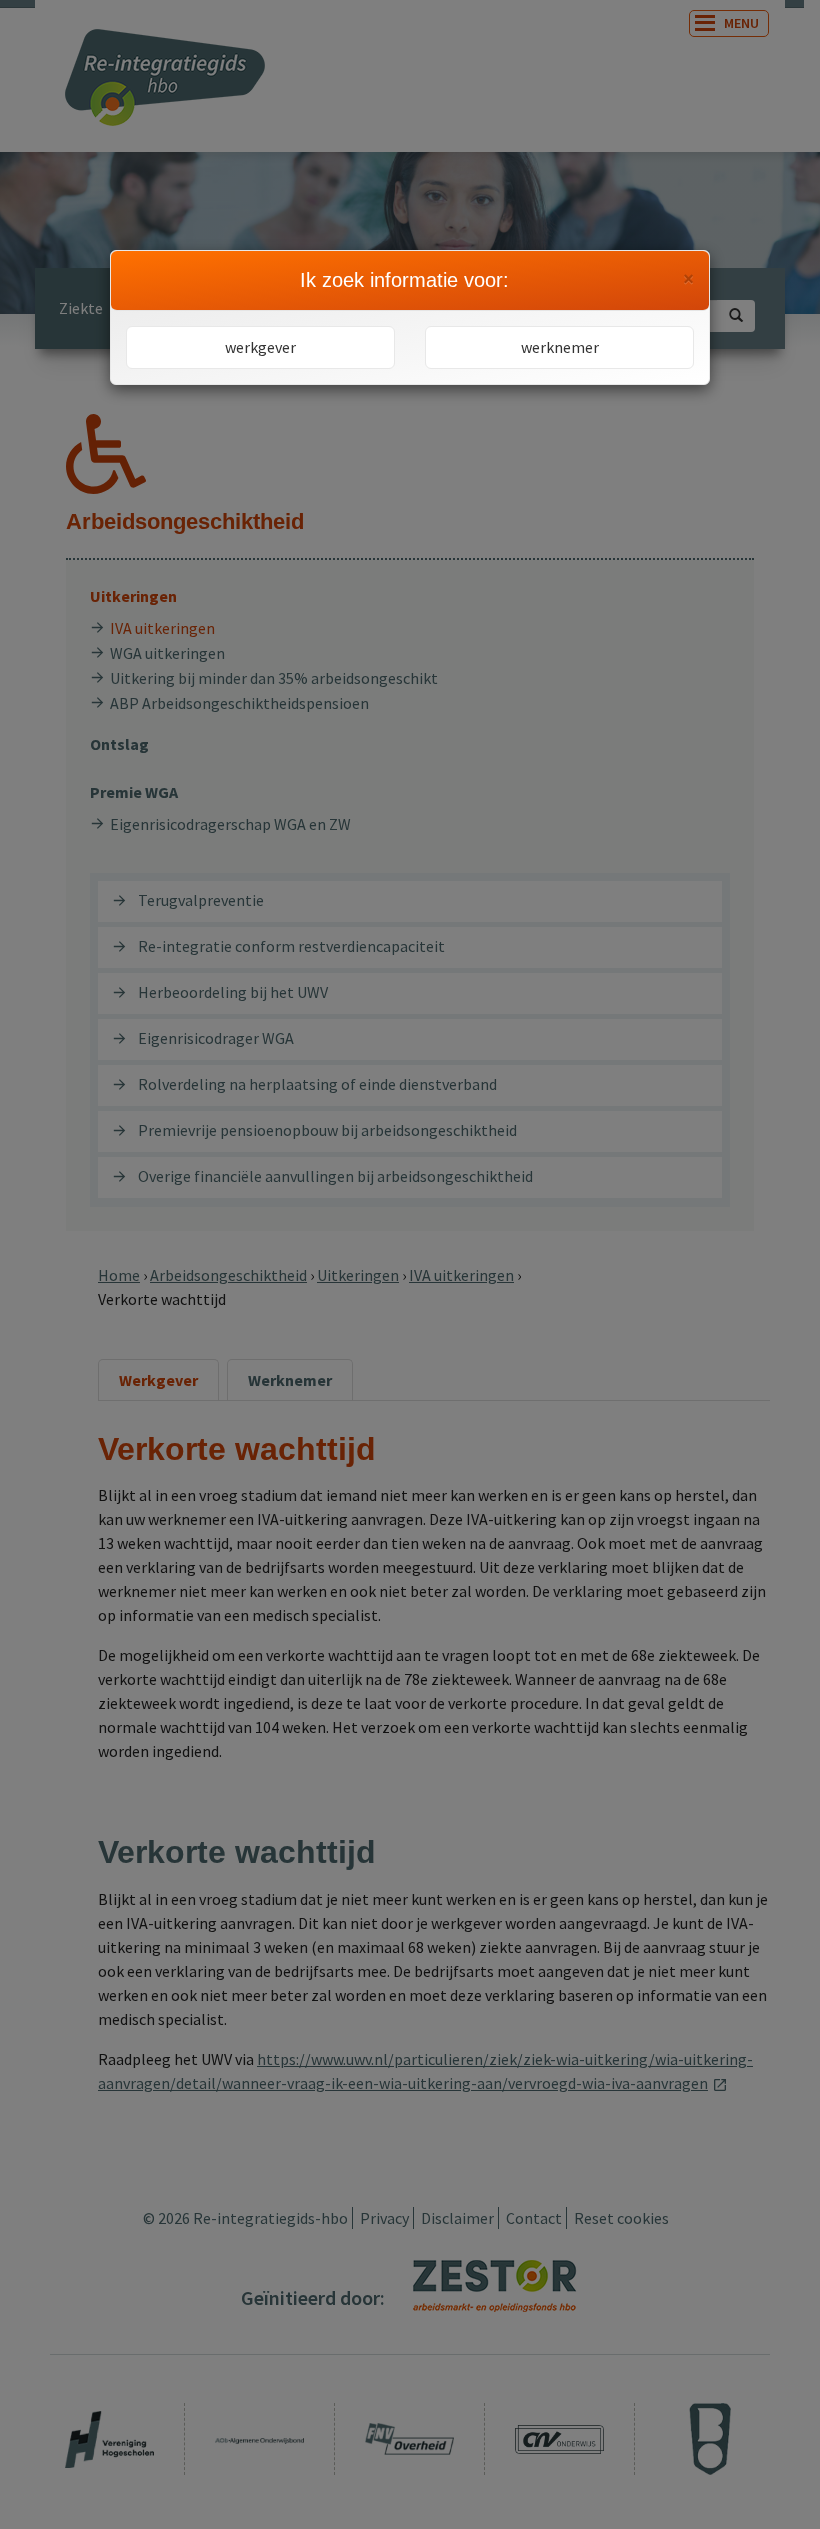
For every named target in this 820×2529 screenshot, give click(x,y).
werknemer (560, 347)
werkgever (260, 347)
